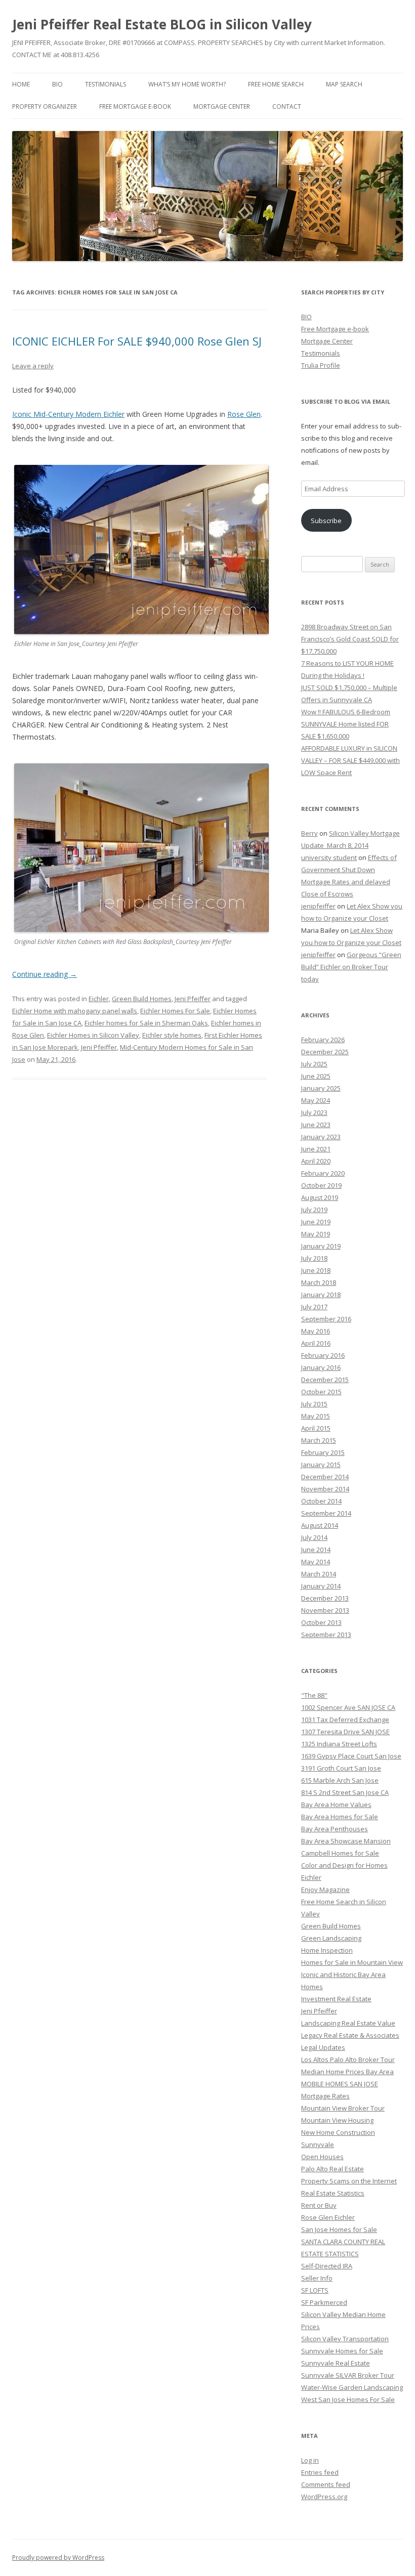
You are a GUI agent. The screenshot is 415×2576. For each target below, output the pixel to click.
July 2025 (314, 1064)
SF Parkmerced (324, 2302)
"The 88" (314, 1695)
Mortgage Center (222, 106)
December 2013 (325, 1598)
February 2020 (323, 1173)
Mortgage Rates (325, 2096)
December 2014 (325, 1477)
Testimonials (106, 84)
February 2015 (323, 1452)
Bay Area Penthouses (335, 1829)
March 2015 (319, 1440)
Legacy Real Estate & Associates (350, 2035)
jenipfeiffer (318, 906)
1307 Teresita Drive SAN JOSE (345, 1732)
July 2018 (314, 1258)
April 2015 (316, 1428)
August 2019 (320, 1197)
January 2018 (321, 1295)
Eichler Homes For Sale (175, 1011)
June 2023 (316, 1125)
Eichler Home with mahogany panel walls (75, 1011)
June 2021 (316, 1149)
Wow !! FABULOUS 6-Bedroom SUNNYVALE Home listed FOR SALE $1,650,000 (346, 724)
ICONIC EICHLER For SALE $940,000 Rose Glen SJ (137, 341)
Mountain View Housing (337, 2120)
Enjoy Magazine (325, 1890)
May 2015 (316, 1416)
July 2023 (314, 1112)
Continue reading (45, 974)
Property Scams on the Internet (349, 2181)
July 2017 (314, 1307)
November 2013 (325, 1610)
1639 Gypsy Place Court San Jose (351, 1756)
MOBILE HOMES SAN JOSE (340, 2084)
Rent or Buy (319, 2205)
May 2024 (316, 1100)
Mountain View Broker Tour (343, 2108)
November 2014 (325, 1489)
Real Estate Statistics (333, 2193)
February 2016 (323, 1355)
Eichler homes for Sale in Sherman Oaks (146, 1023)
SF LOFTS (315, 2290)
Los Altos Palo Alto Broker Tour (348, 2059)
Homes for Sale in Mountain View (352, 1962)
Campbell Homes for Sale (340, 1853)
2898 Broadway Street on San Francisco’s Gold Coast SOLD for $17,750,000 (350, 639)
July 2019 (314, 1210)
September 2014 (326, 1513)
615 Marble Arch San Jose (340, 1780)
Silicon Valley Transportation (345, 2339)
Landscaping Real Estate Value (348, 2023)
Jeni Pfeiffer (193, 999)
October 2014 (321, 1501)
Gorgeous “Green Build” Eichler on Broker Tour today (351, 967)
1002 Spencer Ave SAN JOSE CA (348, 1707)
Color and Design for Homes (344, 1865)
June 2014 (316, 1550)
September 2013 (326, 1635)
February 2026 (323, 1040)
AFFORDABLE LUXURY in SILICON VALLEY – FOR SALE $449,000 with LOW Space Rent (350, 760)
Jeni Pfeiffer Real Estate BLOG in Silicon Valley (162, 24)
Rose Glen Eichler (328, 2217)
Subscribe (326, 521)
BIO (57, 84)
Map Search (344, 84)
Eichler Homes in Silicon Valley (93, 1035)
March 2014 (319, 1574)
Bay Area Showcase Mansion (346, 1841)
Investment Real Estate (336, 1999)
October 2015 (321, 1392)
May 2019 (316, 1234)
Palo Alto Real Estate (333, 2169)
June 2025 (316, 1076)
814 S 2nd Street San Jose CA (345, 1792)
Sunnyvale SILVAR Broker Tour (348, 2375)
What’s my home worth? (187, 84)
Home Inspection (327, 1950)
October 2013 (321, 1622)
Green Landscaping (331, 1938)
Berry (309, 833)
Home (21, 84)
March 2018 (319, 1282)
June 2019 (316, 1222)
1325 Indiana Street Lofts (339, 1744)
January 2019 (321, 1246)
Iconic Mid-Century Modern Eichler (68, 414)
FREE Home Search (276, 84)
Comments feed (326, 2484)
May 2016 (316, 1331)
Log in (310, 2460)
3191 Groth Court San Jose (341, 1768)
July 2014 (314, 1537)
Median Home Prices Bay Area (347, 2072)
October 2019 (321, 1185)
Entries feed (320, 2472)
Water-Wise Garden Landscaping (352, 2387)
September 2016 (326, 1319)
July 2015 (314, 1404)
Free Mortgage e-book (135, 106)
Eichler (99, 999)
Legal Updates (323, 2047)
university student (329, 857)
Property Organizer (45, 106)
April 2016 (316, 1343)
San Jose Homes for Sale (339, 2229)
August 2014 (320, 1525)
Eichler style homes (172, 1035)
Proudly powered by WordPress (58, 2558)
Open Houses (322, 2157)
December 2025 (325, 1052)
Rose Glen (244, 414)
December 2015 (325, 1380)
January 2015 (321, 1465)
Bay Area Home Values (336, 1805)
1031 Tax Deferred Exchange (345, 1720)
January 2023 (321, 1137)
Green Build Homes (142, 999)
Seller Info (317, 2278)
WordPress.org (324, 2497)
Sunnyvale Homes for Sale (342, 2351)
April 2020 (316, 1161)
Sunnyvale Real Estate (336, 2363)
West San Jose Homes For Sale (348, 2399)
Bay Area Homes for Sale (340, 1817)
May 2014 (316, 1562)
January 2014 (321, 1586)
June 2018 (316, 1270)
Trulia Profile (321, 365)
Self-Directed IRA (327, 2266)
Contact (287, 106)
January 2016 (321, 1367)
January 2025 (321, 1088)
